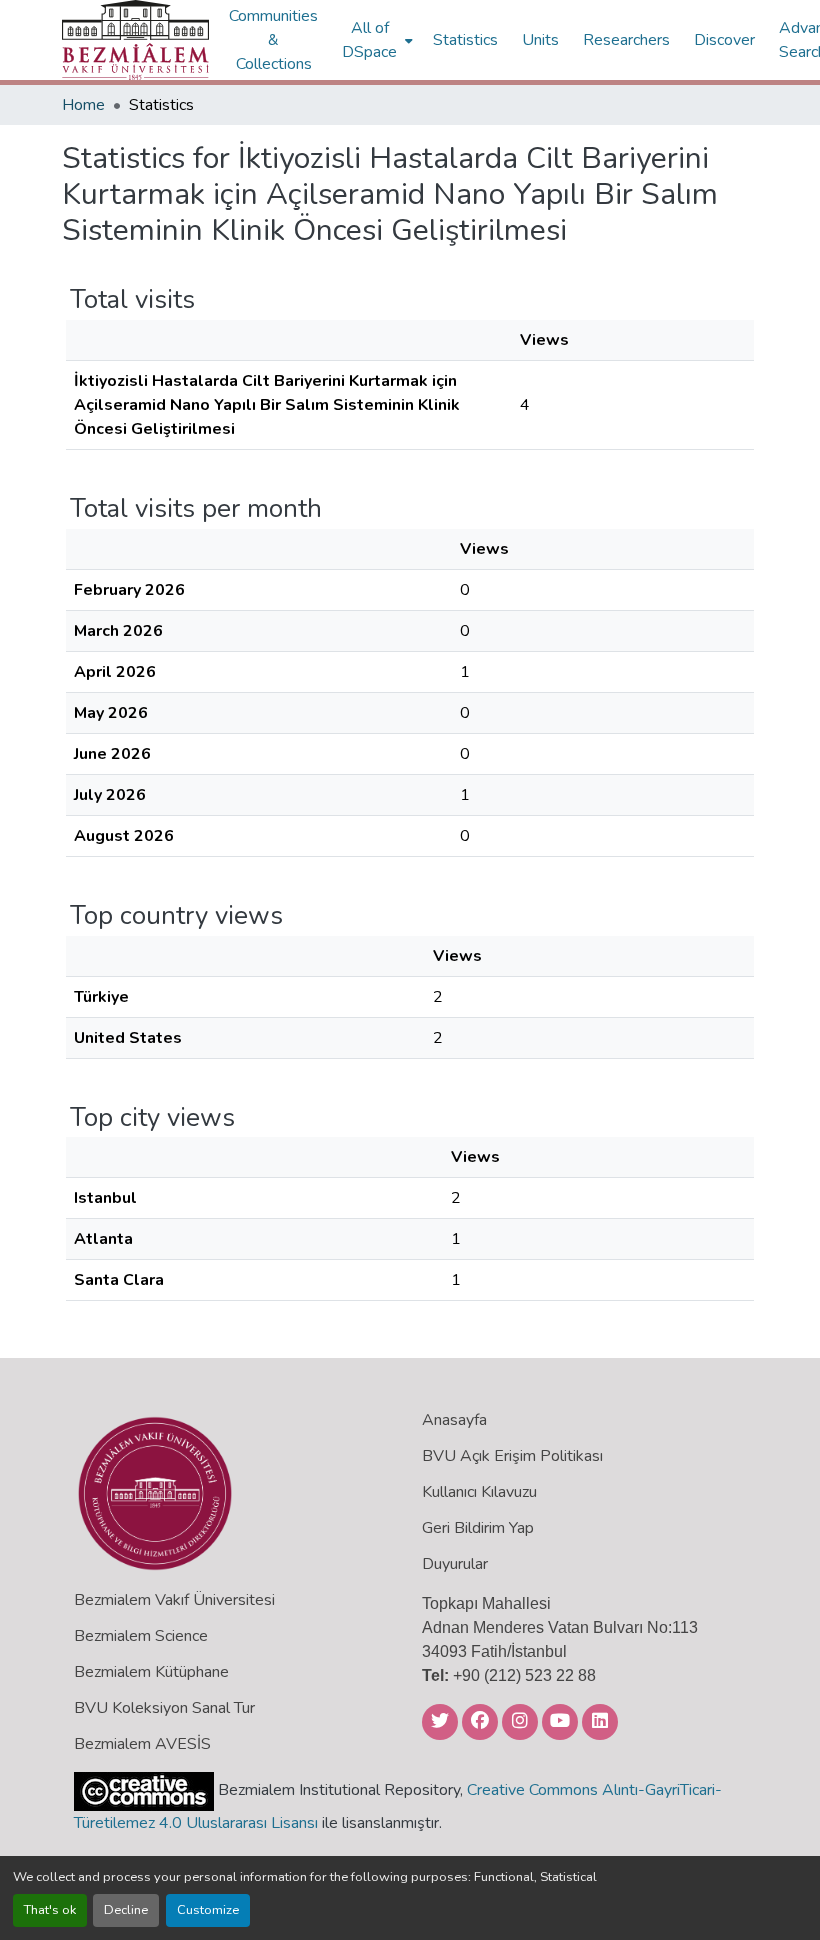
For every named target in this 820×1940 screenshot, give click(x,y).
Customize (208, 1910)
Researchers (626, 40)
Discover (724, 40)
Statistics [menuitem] (465, 40)
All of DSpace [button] (369, 40)
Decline (126, 1910)
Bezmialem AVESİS (142, 1744)
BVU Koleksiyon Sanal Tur (164, 1708)
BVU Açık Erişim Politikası (512, 1456)
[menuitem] (375, 40)
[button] (135, 40)
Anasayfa (454, 1420)
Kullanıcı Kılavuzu (479, 1492)
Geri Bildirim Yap (478, 1528)
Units (540, 40)
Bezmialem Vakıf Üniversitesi (174, 1600)
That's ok (50, 1910)
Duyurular (455, 1564)
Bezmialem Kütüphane (151, 1672)
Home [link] (83, 105)
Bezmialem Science (141, 1636)
